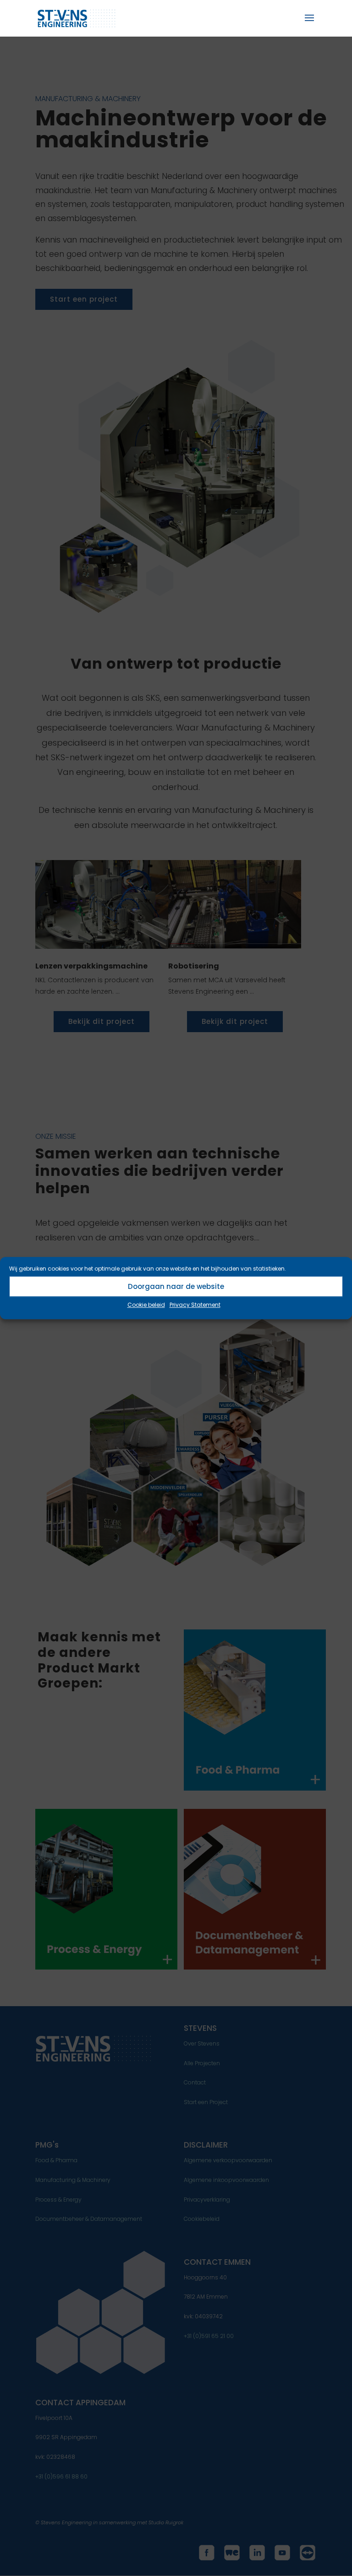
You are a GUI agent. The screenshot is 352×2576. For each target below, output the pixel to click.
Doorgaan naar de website (176, 1286)
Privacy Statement (195, 1305)
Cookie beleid (146, 1305)
